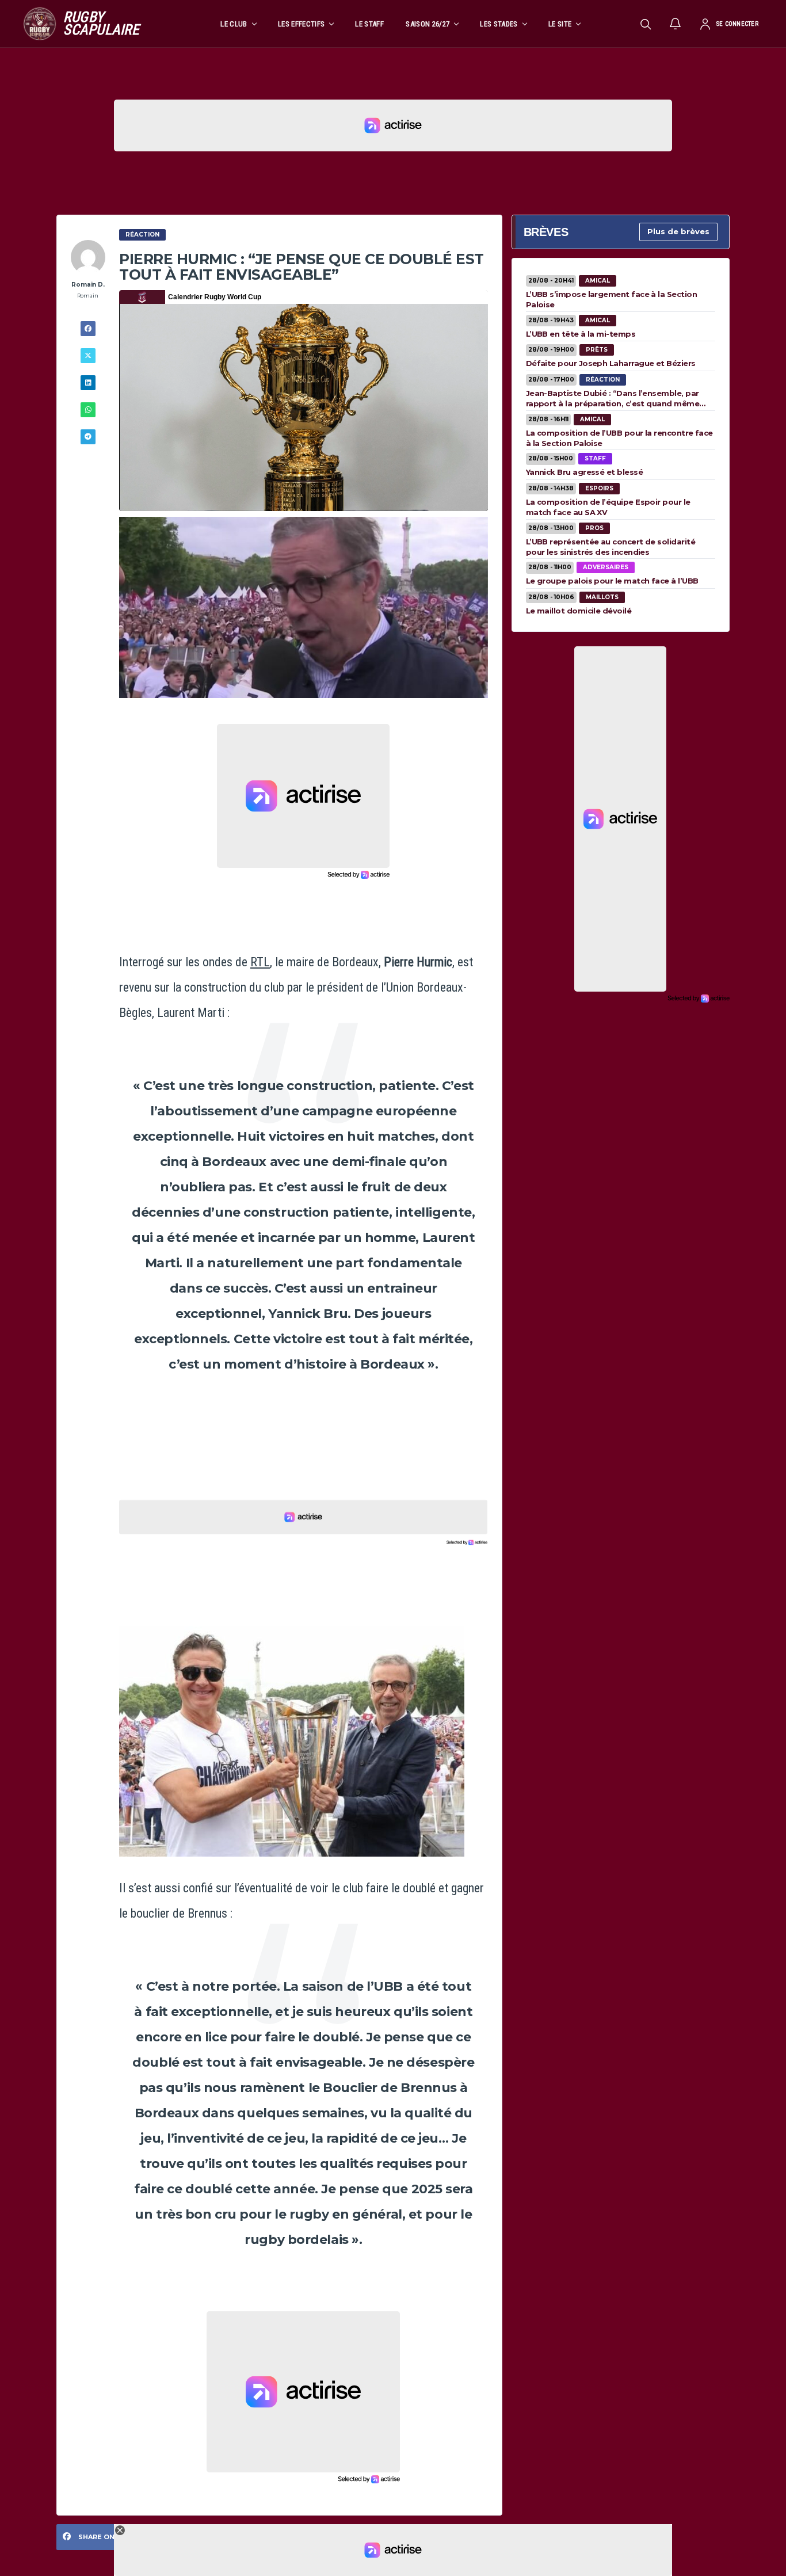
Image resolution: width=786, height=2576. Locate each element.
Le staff (369, 24)
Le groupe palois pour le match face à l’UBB (612, 581)
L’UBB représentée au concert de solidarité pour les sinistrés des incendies (611, 547)
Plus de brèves (678, 231)
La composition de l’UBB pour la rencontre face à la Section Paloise (619, 438)
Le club (234, 24)
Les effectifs (301, 24)
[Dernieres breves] (676, 24)
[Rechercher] (646, 24)
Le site (560, 24)
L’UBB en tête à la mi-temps (581, 334)
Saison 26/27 (428, 24)
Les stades (499, 24)
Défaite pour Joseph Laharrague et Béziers (611, 363)
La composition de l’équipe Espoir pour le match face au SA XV (608, 507)
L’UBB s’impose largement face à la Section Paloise (611, 299)
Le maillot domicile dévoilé (579, 611)
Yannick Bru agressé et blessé (584, 472)
